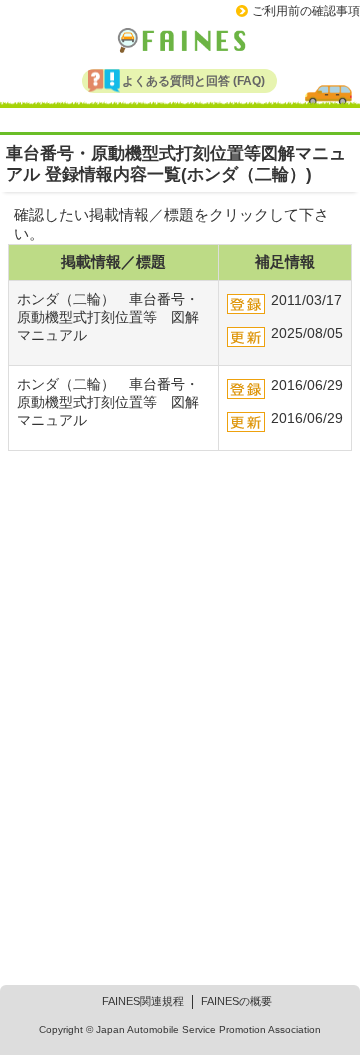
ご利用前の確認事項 (306, 11)
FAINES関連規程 (143, 1001)
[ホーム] (180, 39)
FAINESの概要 (236, 1001)
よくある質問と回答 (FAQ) (193, 81)
